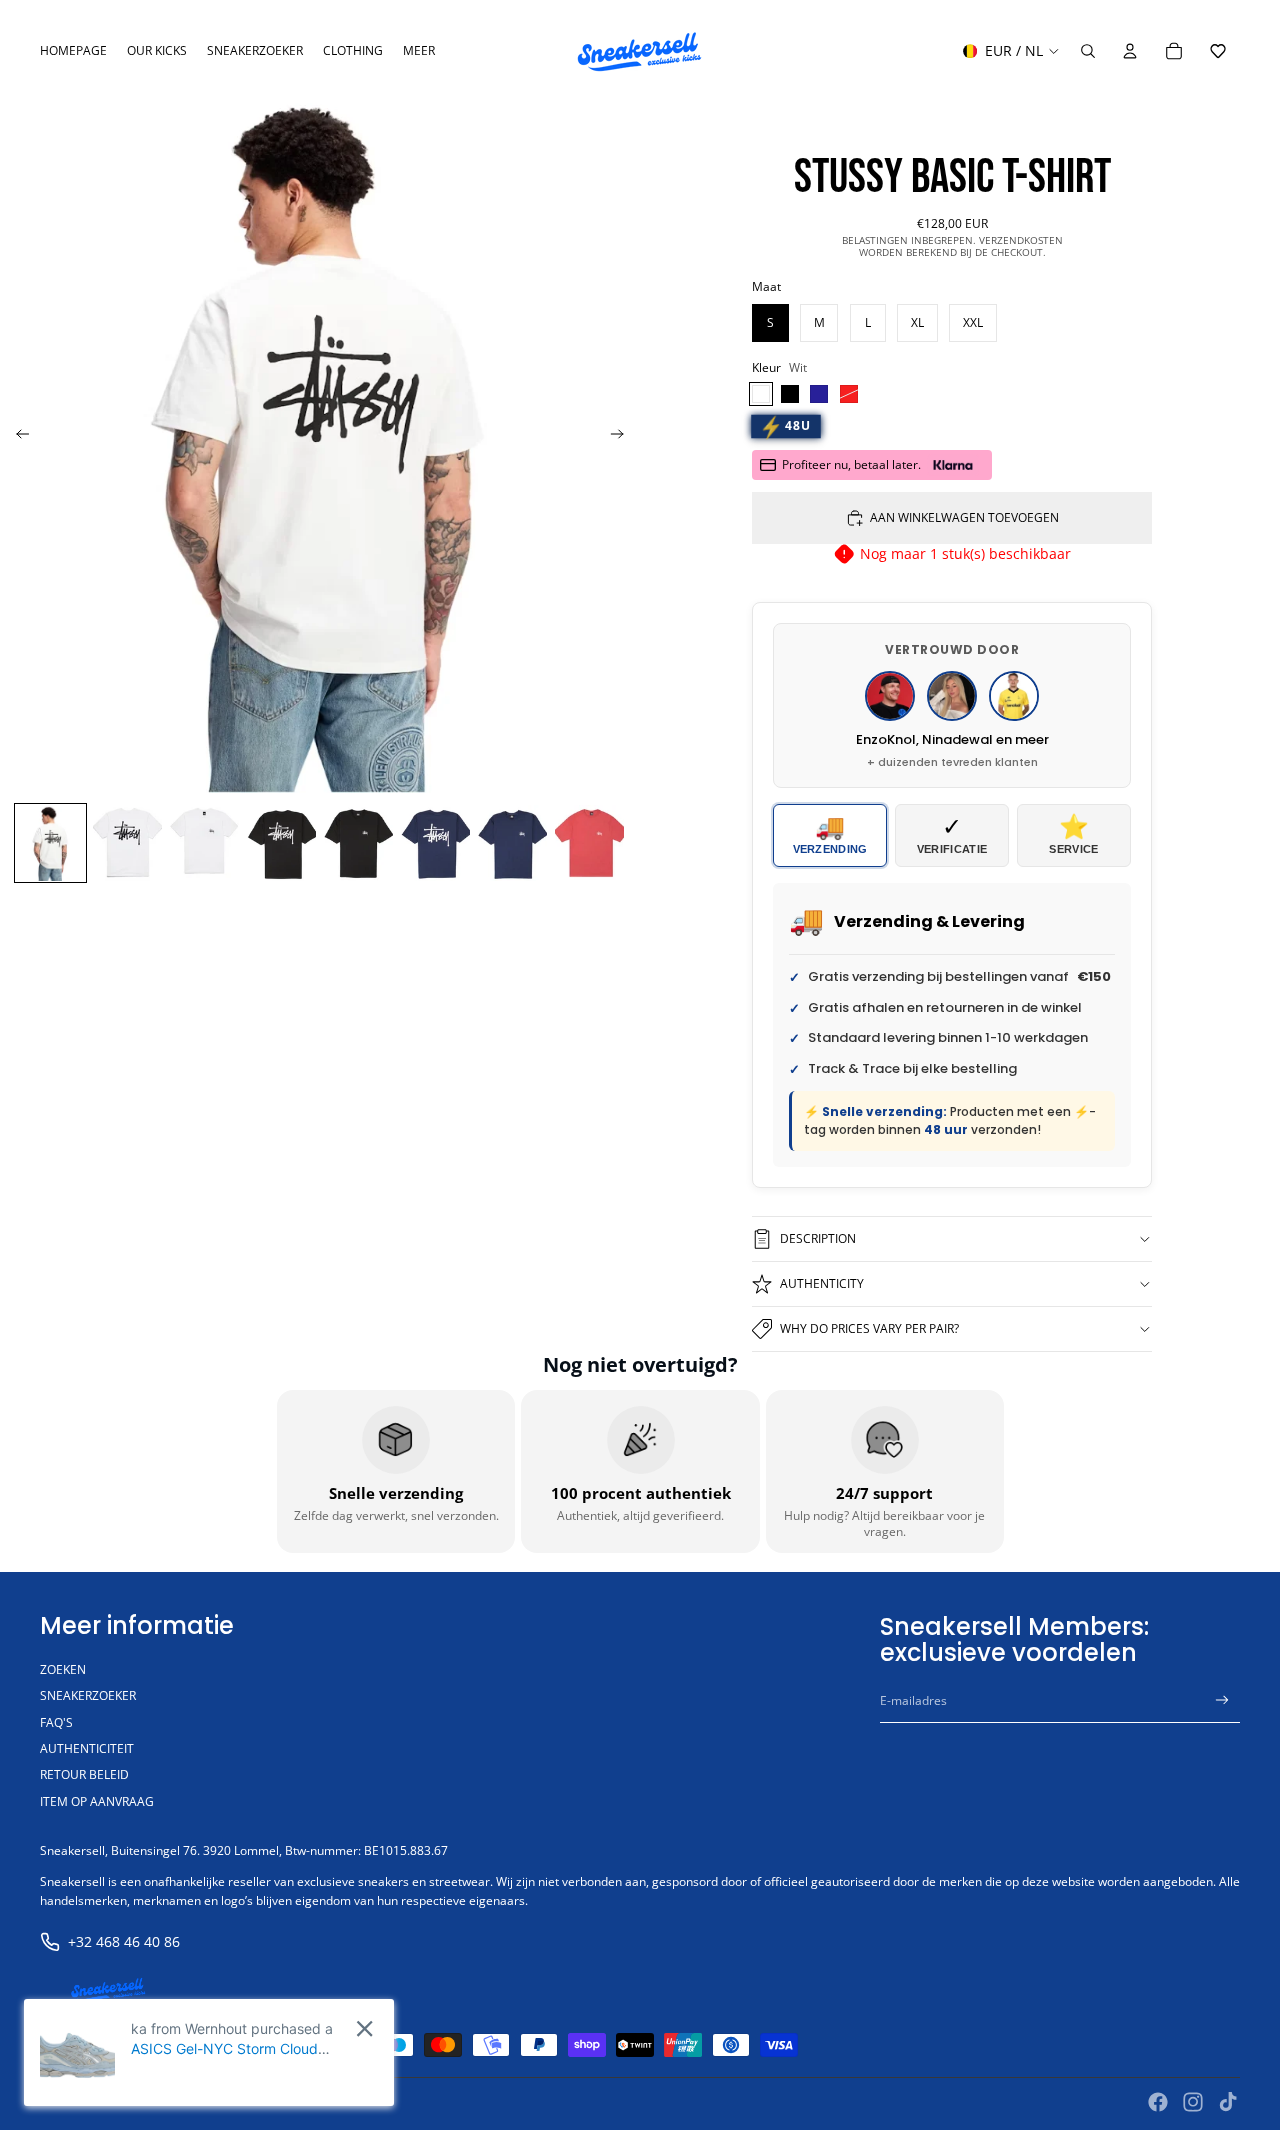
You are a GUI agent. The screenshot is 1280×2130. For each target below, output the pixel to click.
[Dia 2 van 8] (127, 843)
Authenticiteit (87, 1748)
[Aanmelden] (1222, 1700)
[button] (1218, 51)
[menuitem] (419, 51)
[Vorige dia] (16, 437)
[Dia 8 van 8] (589, 843)
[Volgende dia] (623, 437)
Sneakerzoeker (88, 1695)
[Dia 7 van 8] (512, 843)
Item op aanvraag (97, 1801)
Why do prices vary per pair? (869, 1328)
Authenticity (822, 1283)
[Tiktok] (1228, 2102)
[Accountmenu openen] (1130, 51)
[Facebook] (1158, 2102)
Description (818, 1238)
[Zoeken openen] (1088, 51)
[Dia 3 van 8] (204, 843)
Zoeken (63, 1669)
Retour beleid (84, 1774)
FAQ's (56, 1722)
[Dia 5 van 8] (358, 843)
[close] (364, 2028)
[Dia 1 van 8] (50, 843)
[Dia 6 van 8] (435, 843)
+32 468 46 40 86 (124, 1941)
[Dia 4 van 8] (281, 843)
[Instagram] (1193, 2102)
